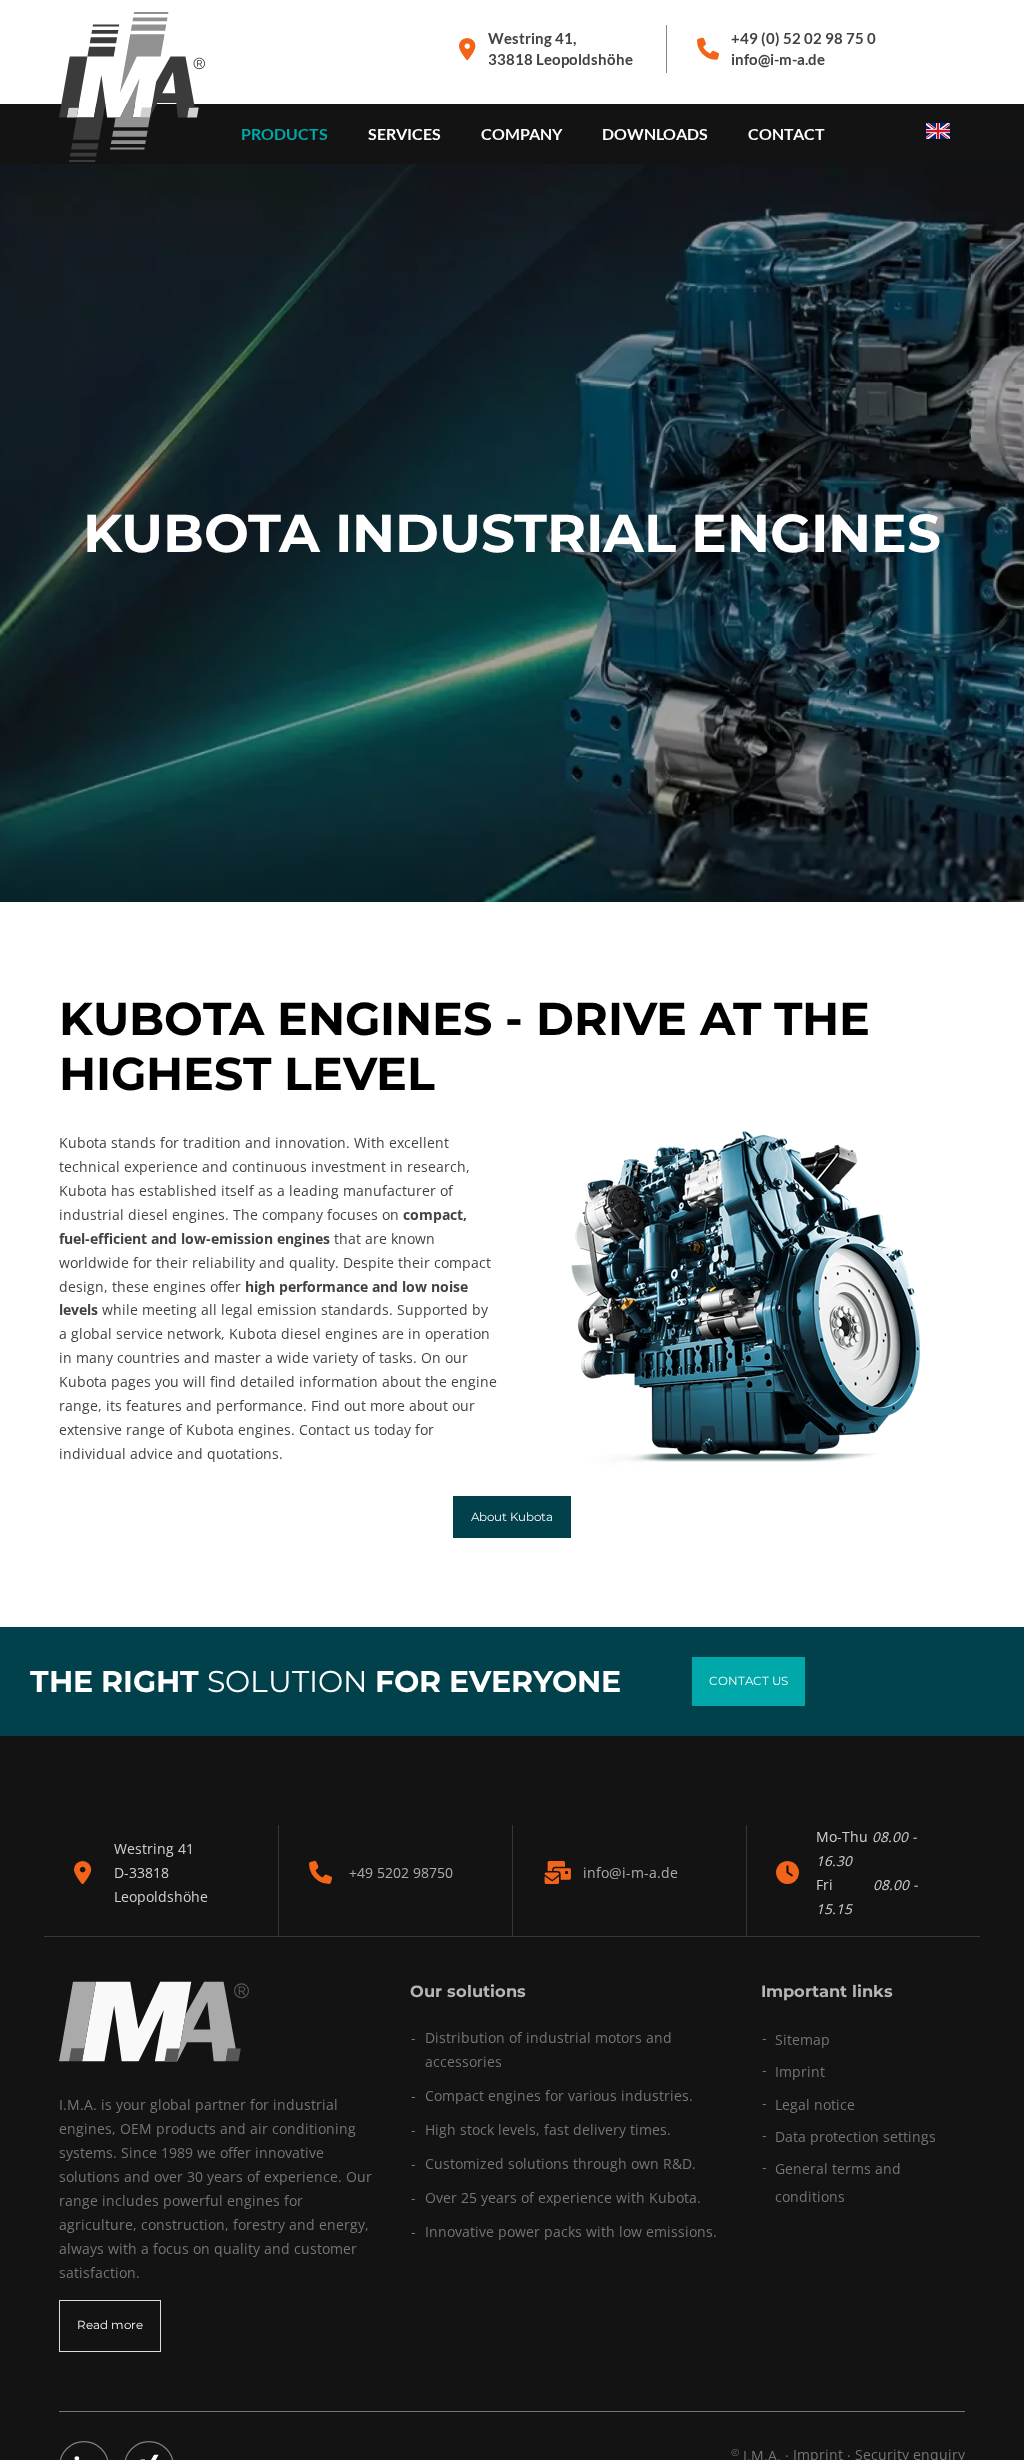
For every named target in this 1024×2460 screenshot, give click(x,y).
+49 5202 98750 (401, 1872)
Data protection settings (855, 2136)
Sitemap (802, 2039)
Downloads (655, 133)
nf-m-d (628, 1872)
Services (404, 133)
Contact (786, 133)
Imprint (800, 2071)
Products (284, 133)
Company (521, 133)
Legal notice (815, 2104)
